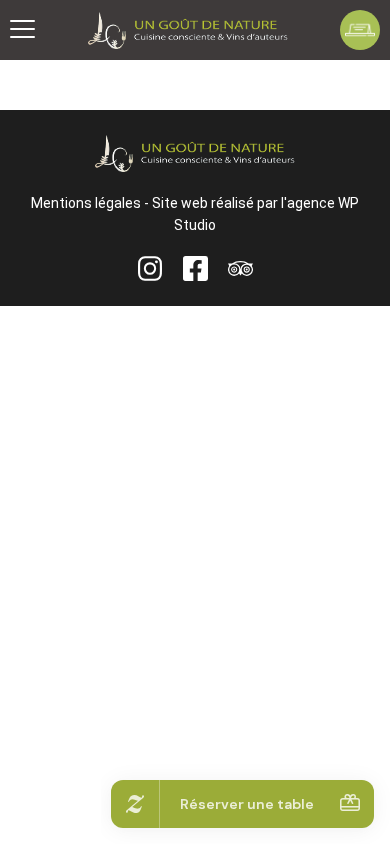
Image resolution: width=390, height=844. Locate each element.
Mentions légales (86, 203)
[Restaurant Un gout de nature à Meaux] (188, 30)
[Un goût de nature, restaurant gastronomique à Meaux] (195, 153)
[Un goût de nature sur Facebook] (195, 268)
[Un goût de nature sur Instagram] (150, 268)
